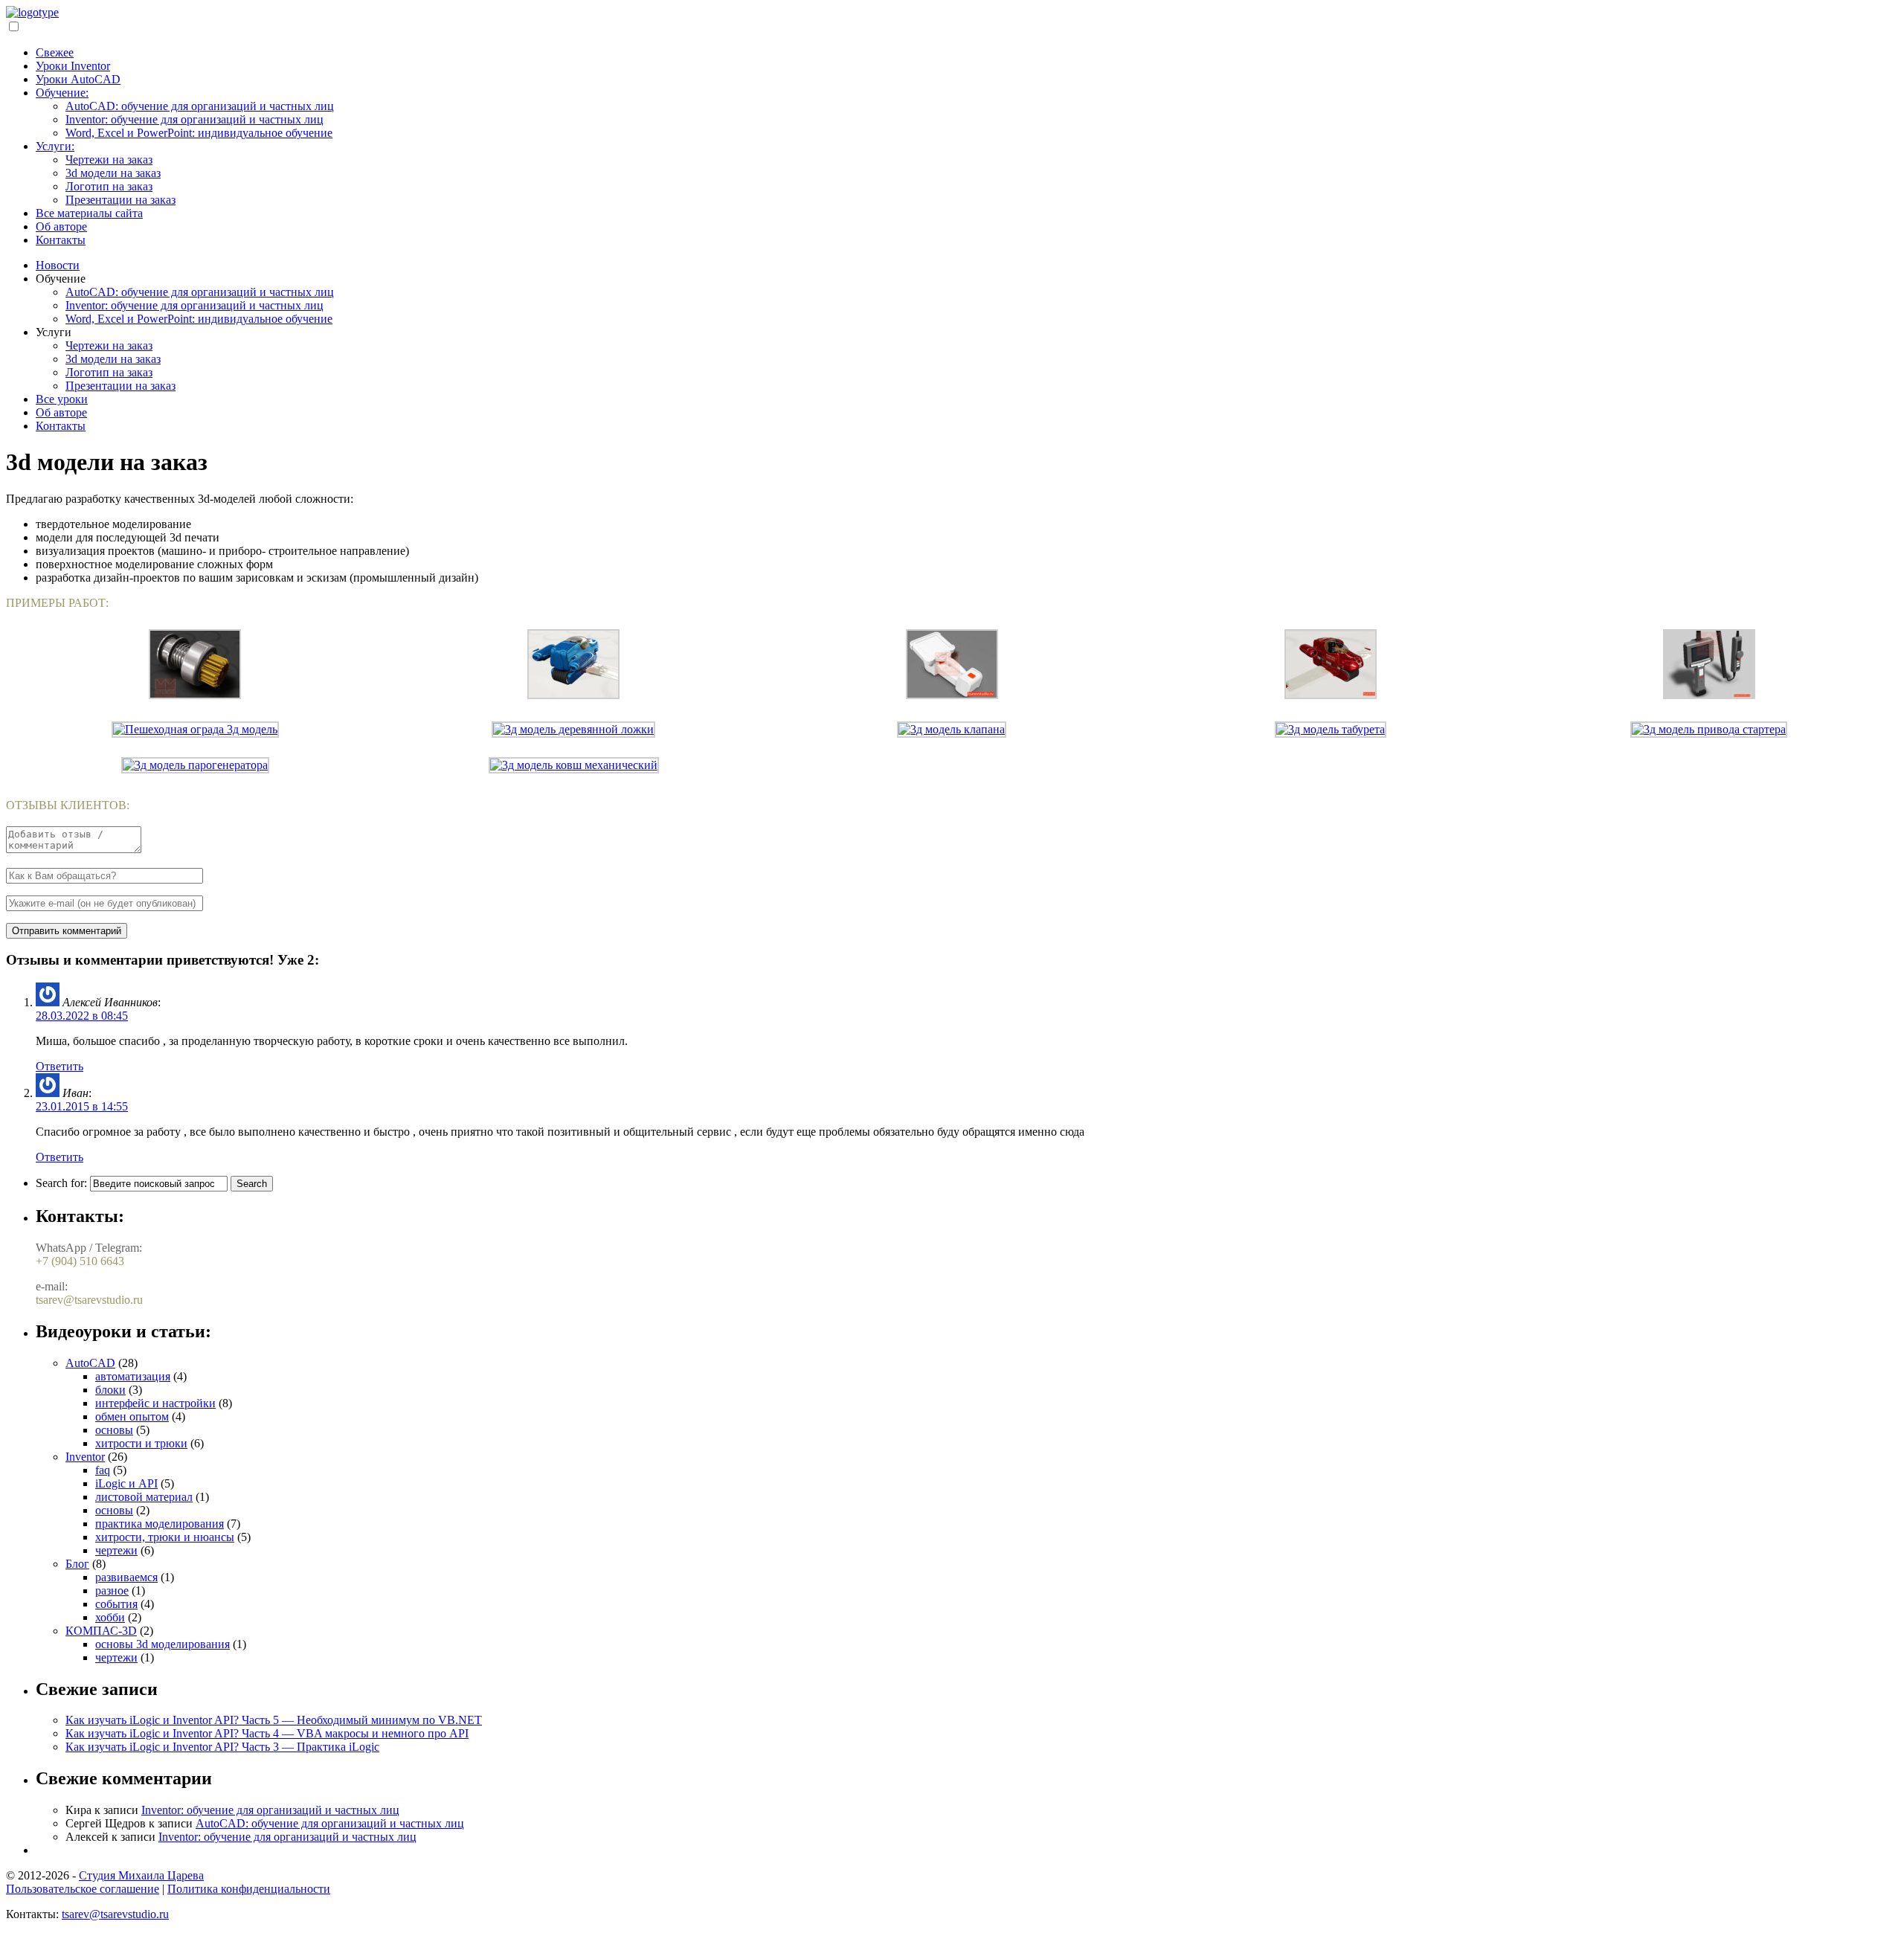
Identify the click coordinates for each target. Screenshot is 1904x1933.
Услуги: (55, 146)
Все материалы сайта (89, 213)
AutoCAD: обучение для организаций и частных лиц (200, 106)
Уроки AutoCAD (78, 79)
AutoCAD (90, 1363)
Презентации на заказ (120, 200)
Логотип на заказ (109, 186)
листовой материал (144, 1497)
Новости (58, 265)
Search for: (61, 1183)
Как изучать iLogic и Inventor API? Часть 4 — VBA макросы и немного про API (267, 1733)
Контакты (61, 240)
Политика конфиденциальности (249, 1889)
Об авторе (61, 226)
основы (114, 1430)
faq (103, 1470)
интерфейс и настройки (155, 1403)
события (116, 1604)
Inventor (85, 1457)
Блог (77, 1564)
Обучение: (62, 93)
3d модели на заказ (113, 173)
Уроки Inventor (73, 66)
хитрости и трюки (141, 1443)
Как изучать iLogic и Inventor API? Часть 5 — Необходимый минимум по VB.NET (274, 1720)
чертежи (116, 1550)
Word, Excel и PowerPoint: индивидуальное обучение (199, 133)
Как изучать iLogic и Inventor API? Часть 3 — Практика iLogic (222, 1747)
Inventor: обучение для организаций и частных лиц (194, 119)
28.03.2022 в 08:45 (82, 1016)
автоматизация (133, 1376)
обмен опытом (132, 1416)
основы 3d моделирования (163, 1644)
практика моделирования (160, 1524)
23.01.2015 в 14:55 (82, 1106)
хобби (110, 1617)
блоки (110, 1390)
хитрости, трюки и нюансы (165, 1537)
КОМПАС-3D (101, 1631)
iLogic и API (126, 1483)
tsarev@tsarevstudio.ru (115, 1914)
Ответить (59, 1066)
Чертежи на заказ (109, 160)
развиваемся (126, 1577)
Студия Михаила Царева (141, 1875)
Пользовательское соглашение (83, 1889)
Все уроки (62, 399)
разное (112, 1591)
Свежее (55, 52)
